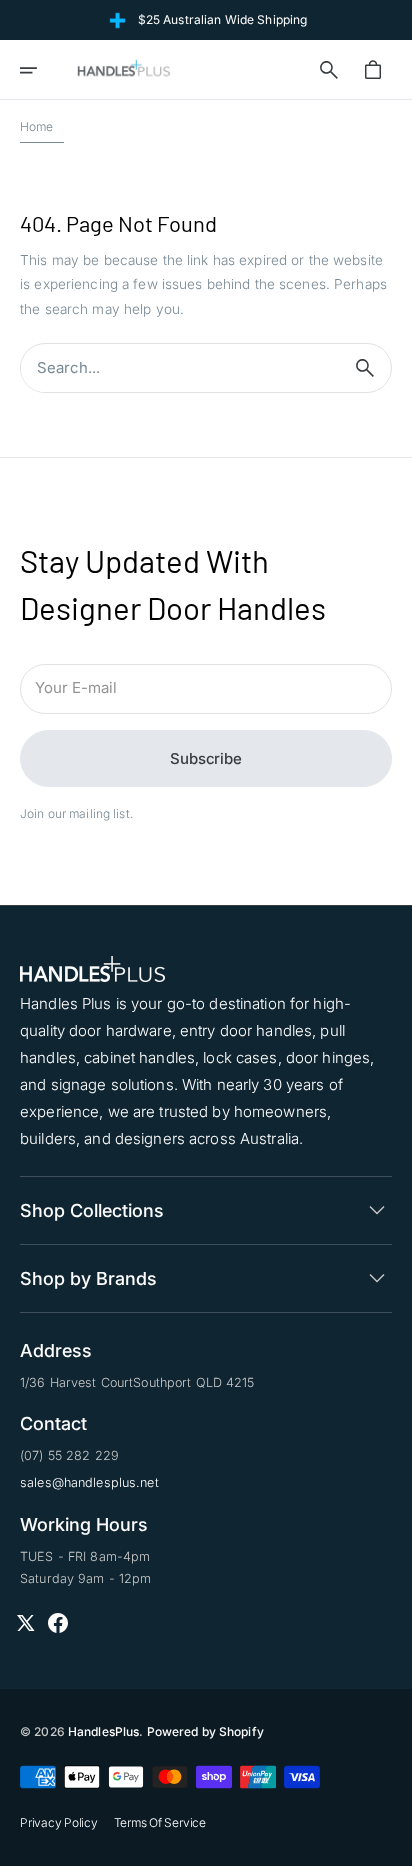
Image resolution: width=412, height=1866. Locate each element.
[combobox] (180, 368)
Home (37, 126)
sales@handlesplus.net (89, 1482)
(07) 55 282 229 (69, 1455)
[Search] (365, 368)
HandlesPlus (103, 1731)
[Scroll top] (388, 1842)
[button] (42, 70)
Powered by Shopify (205, 1731)
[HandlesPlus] (124, 70)
